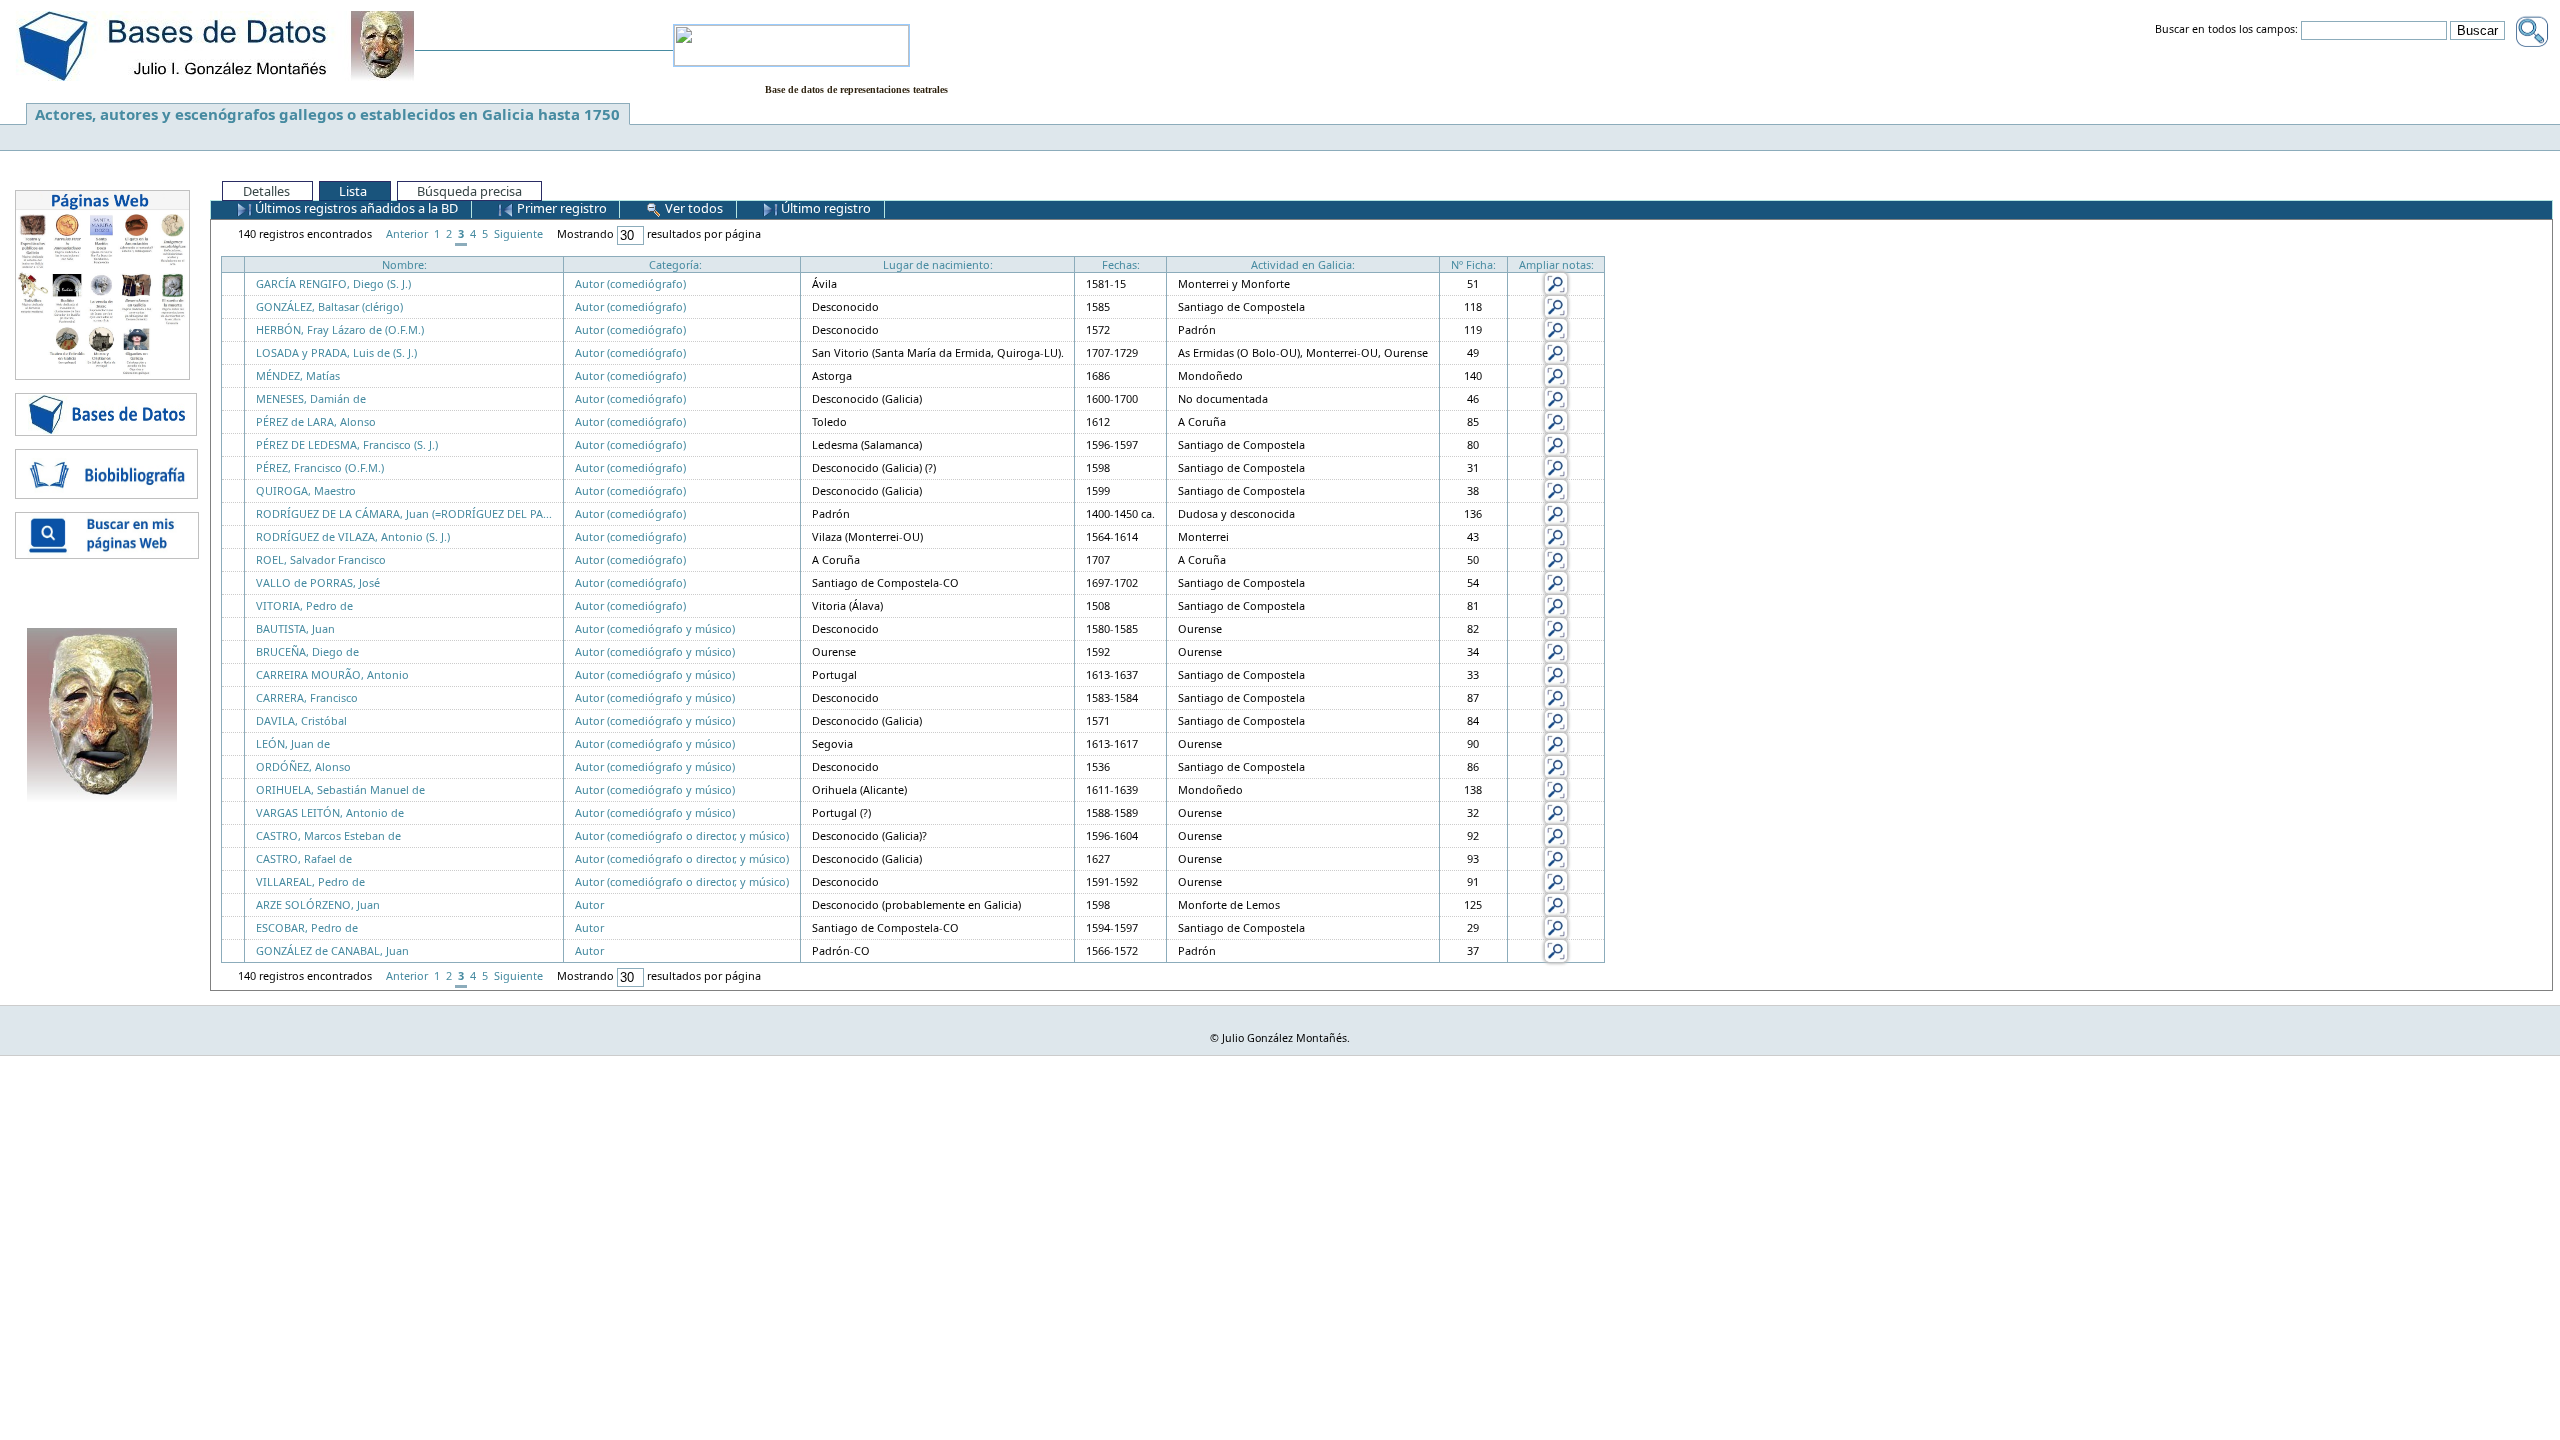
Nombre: (404, 264)
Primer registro (560, 208)
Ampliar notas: (1556, 264)
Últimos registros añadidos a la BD (355, 208)
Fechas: (1121, 264)
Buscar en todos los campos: (2226, 30)
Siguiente (518, 233)
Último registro (824, 208)
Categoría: (675, 264)
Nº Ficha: (1473, 264)
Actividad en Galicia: (1303, 264)
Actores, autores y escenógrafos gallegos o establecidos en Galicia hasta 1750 (327, 114)
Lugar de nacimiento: (938, 264)
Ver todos (692, 208)
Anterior (407, 233)
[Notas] (1556, 282)
